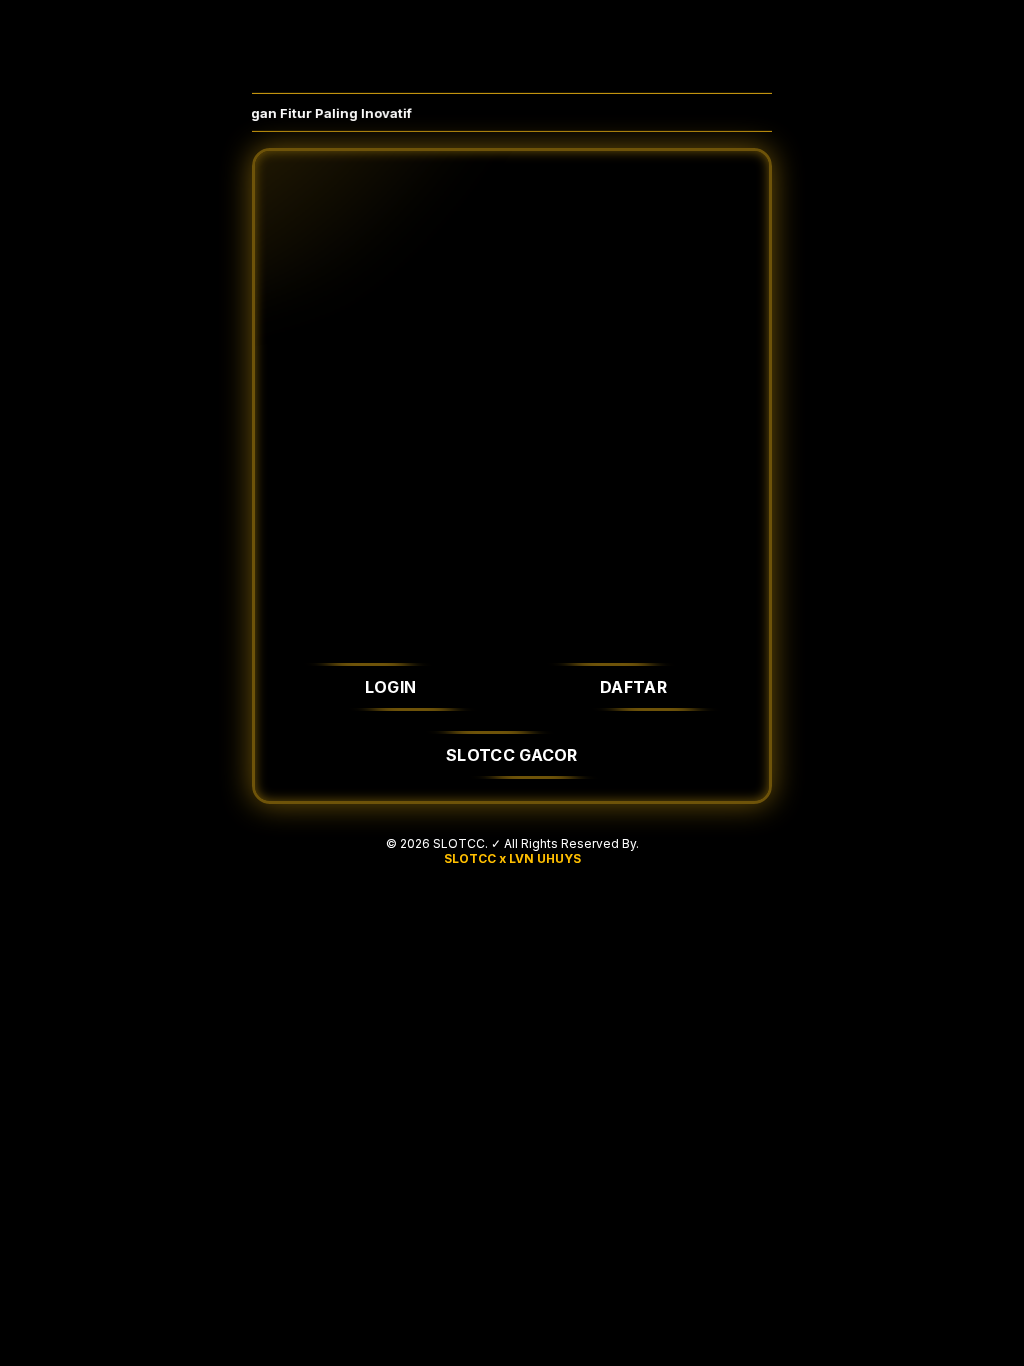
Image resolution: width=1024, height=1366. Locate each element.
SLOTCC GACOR (512, 755)
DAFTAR (633, 687)
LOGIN (391, 687)
